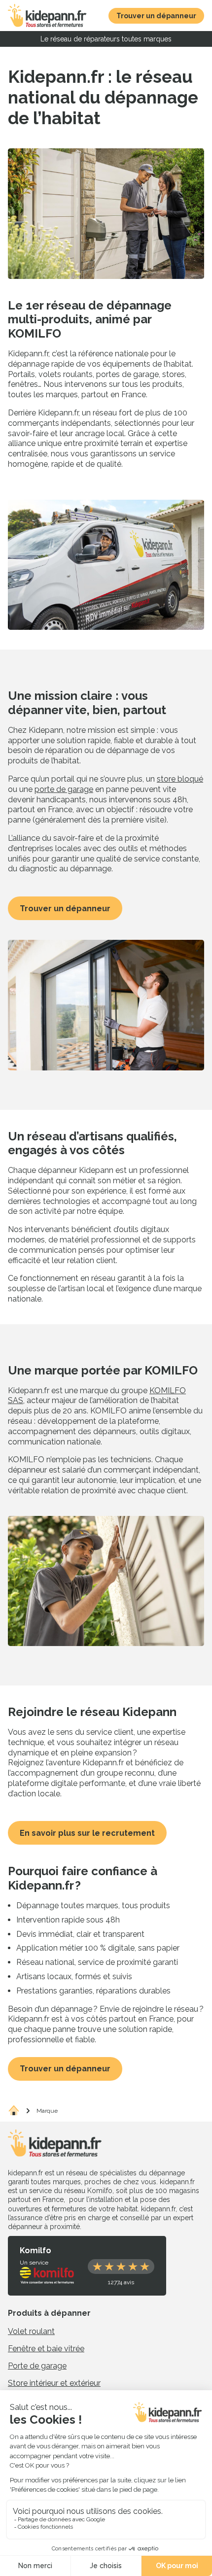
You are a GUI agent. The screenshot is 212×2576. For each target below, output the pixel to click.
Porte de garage (37, 2366)
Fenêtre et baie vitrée (46, 2349)
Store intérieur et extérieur (54, 2383)
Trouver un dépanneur (65, 909)
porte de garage (64, 789)
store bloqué (180, 779)
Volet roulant (31, 2331)
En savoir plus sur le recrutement (87, 1833)
